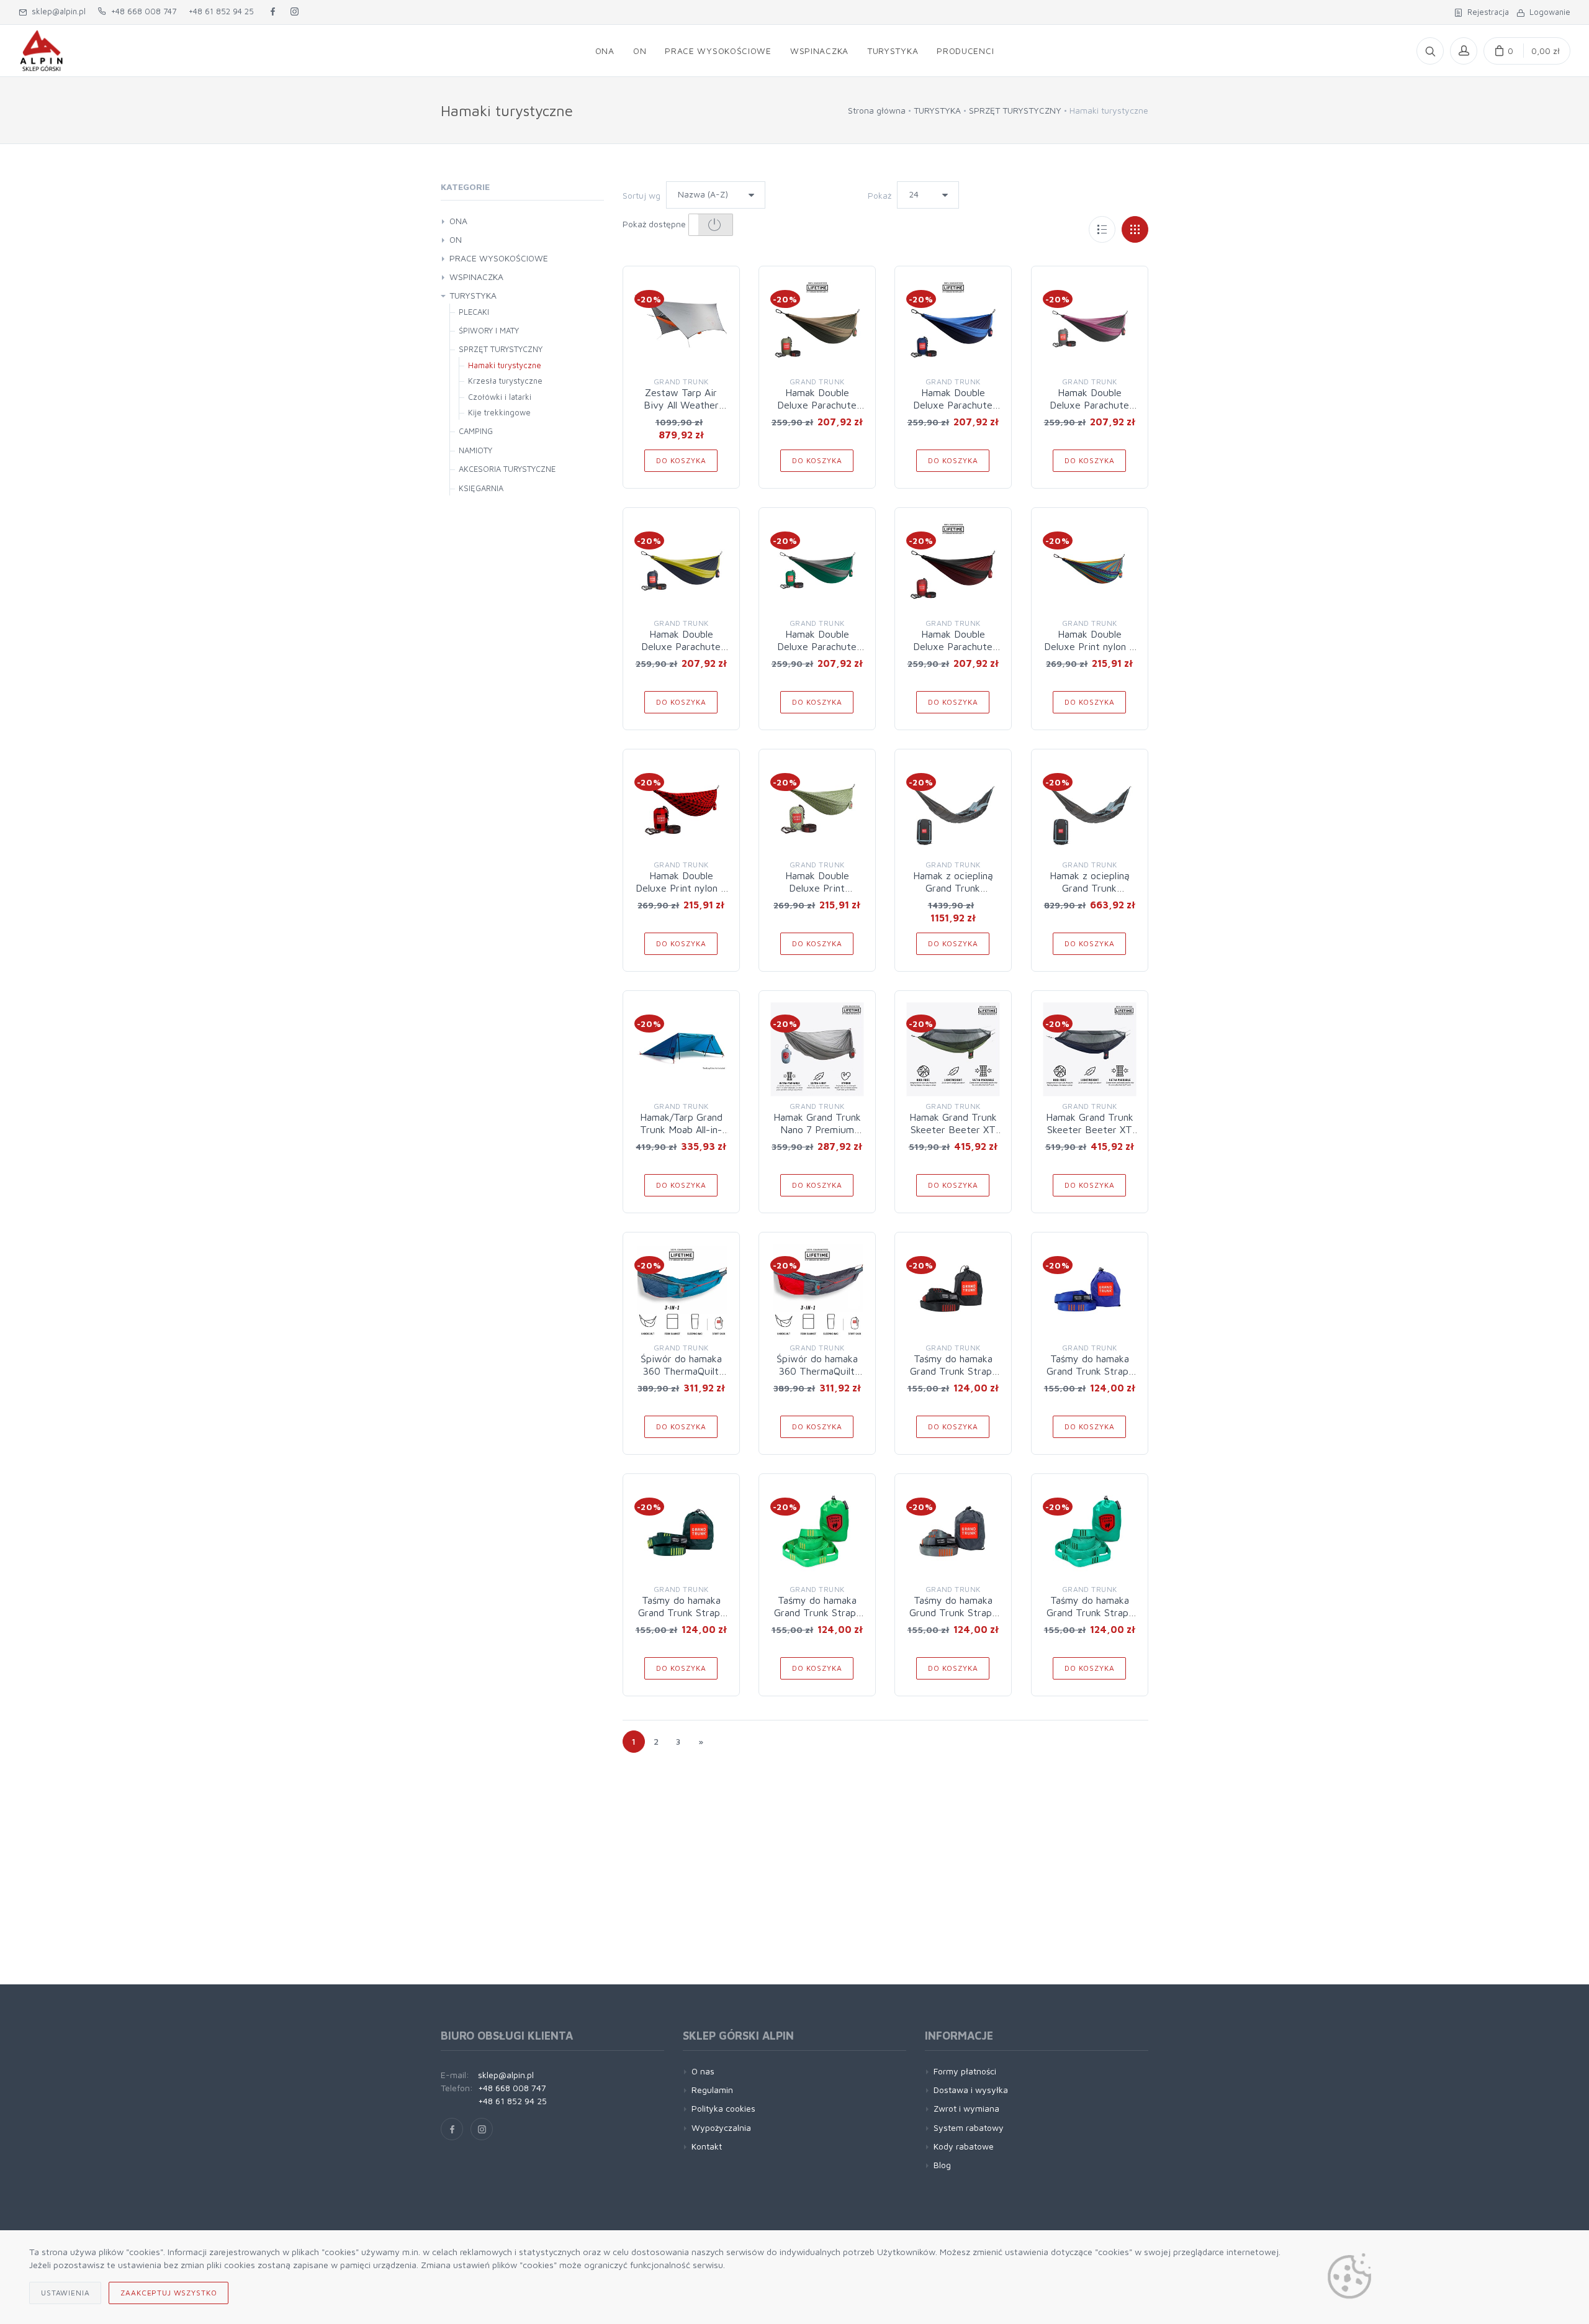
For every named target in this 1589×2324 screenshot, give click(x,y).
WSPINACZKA (476, 277)
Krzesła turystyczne (505, 381)
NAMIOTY (475, 450)
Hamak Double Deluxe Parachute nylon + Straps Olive (817, 405)
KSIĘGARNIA (481, 488)
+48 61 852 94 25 (221, 11)
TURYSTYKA (937, 110)
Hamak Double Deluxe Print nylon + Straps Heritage (681, 888)
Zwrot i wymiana (966, 2108)
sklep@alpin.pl (56, 11)
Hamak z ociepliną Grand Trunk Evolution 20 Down (953, 888)
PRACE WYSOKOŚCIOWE (499, 258)
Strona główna (877, 110)
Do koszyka (681, 460)
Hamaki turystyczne (505, 365)
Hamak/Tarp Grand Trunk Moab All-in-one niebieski (681, 1129)
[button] (711, 225)
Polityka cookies (723, 2108)
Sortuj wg (641, 195)
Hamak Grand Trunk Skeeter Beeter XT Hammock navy (1090, 1129)
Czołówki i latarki (500, 397)
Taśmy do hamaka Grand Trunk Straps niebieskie (1090, 1371)
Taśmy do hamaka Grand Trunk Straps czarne (953, 1371)
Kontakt (707, 2146)
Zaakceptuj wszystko (169, 2293)
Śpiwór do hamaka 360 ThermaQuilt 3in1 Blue (681, 1371)
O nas (703, 2071)
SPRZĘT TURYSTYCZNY (1015, 110)
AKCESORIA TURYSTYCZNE (507, 469)
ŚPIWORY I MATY (489, 330)
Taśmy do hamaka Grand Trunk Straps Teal (1090, 1612)
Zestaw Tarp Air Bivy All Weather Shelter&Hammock (681, 405)
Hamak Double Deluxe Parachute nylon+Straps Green (817, 646)
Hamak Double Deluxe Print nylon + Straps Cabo (1089, 646)
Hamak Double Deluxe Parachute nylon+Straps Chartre (681, 646)
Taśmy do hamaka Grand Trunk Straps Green (817, 1612)
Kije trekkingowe (499, 412)
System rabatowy (969, 2127)
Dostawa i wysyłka (971, 2090)
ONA (458, 221)
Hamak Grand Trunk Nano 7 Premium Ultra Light (817, 1129)
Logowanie (1547, 12)
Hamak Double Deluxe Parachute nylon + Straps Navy (953, 405)
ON (456, 239)
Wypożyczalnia (721, 2127)
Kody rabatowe (964, 2146)
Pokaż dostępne (655, 224)
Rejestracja (1486, 12)
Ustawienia (65, 2293)
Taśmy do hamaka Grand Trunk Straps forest (681, 1612)
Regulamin (712, 2090)
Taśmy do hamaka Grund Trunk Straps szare (953, 1612)
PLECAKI (474, 312)
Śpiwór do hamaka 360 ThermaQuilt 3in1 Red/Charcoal (817, 1371)
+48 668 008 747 (141, 11)
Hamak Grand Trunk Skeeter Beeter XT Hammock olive (953, 1129)
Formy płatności (965, 2071)
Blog (942, 2165)
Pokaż (880, 195)
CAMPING (476, 431)
